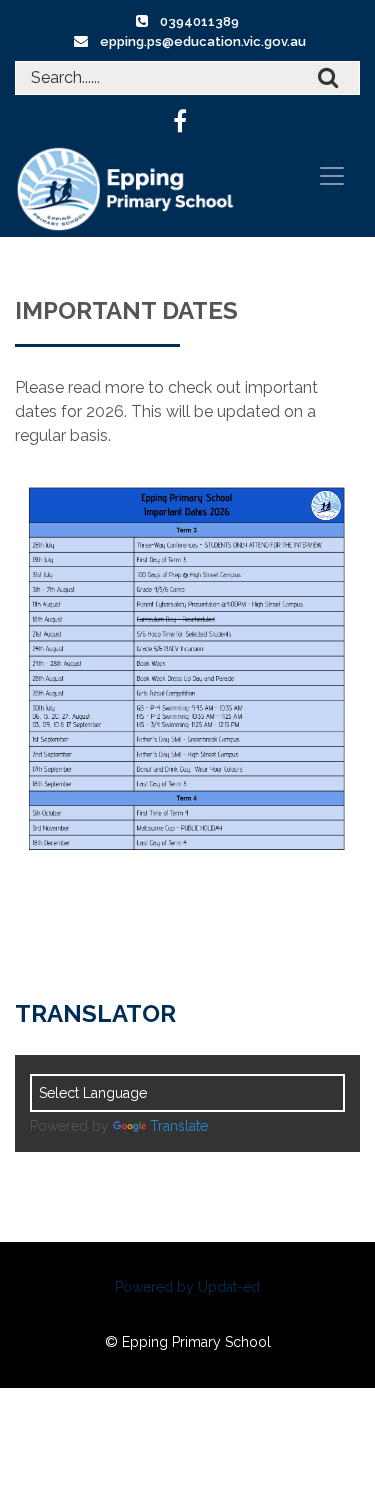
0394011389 (199, 21)
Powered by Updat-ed (187, 1287)
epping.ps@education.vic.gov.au (203, 41)
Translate (179, 1126)
